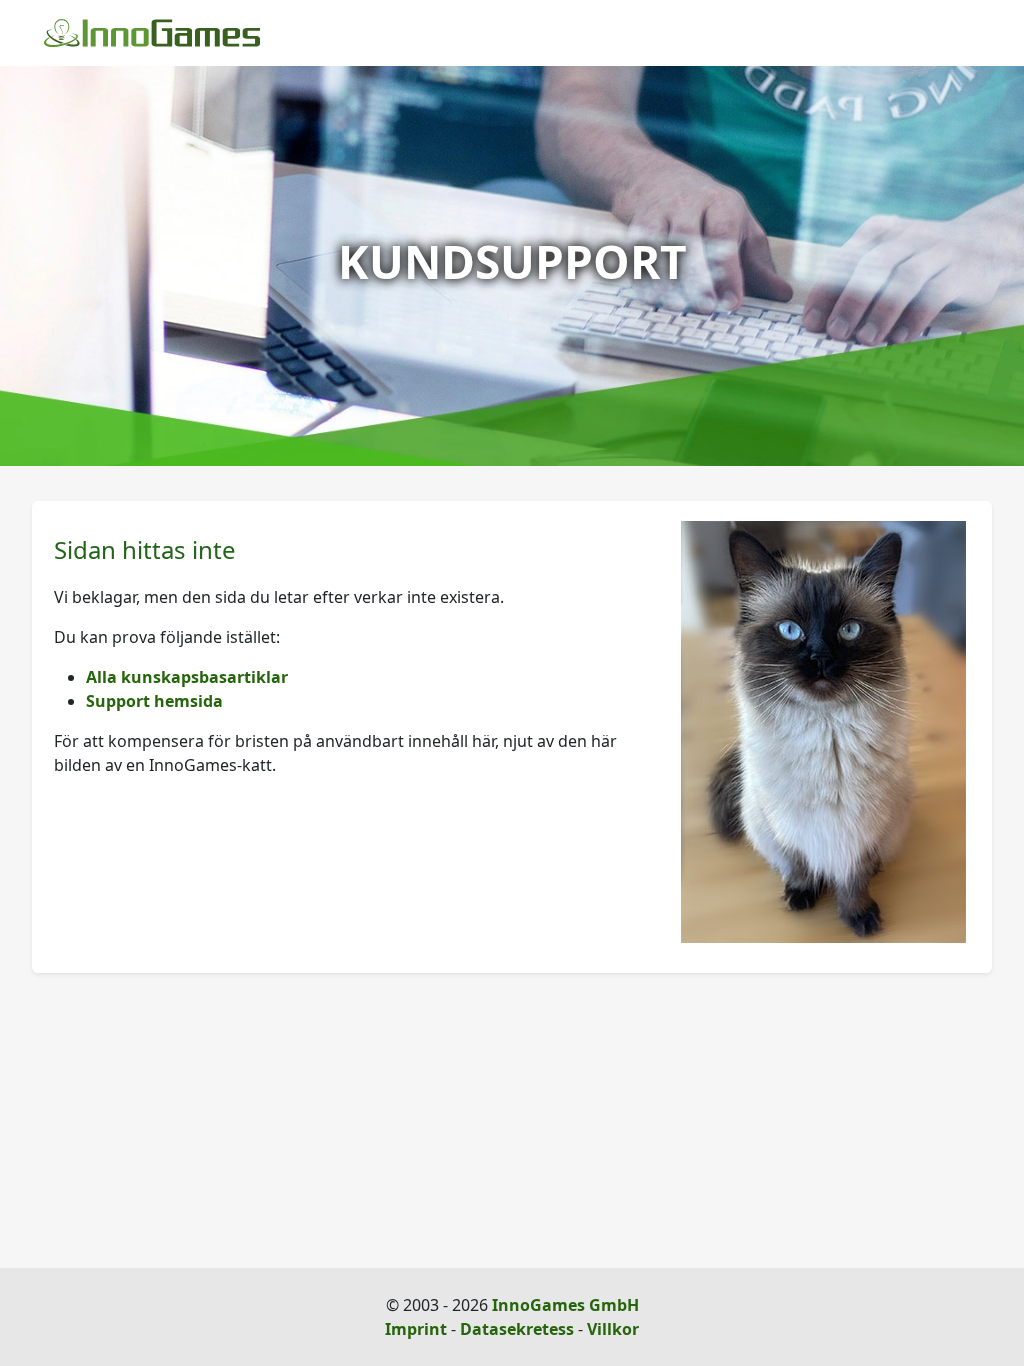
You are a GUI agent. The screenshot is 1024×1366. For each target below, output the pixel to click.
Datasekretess (517, 1329)
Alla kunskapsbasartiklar (187, 677)
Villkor (613, 1329)
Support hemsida (154, 701)
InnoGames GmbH (565, 1305)
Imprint (416, 1329)
